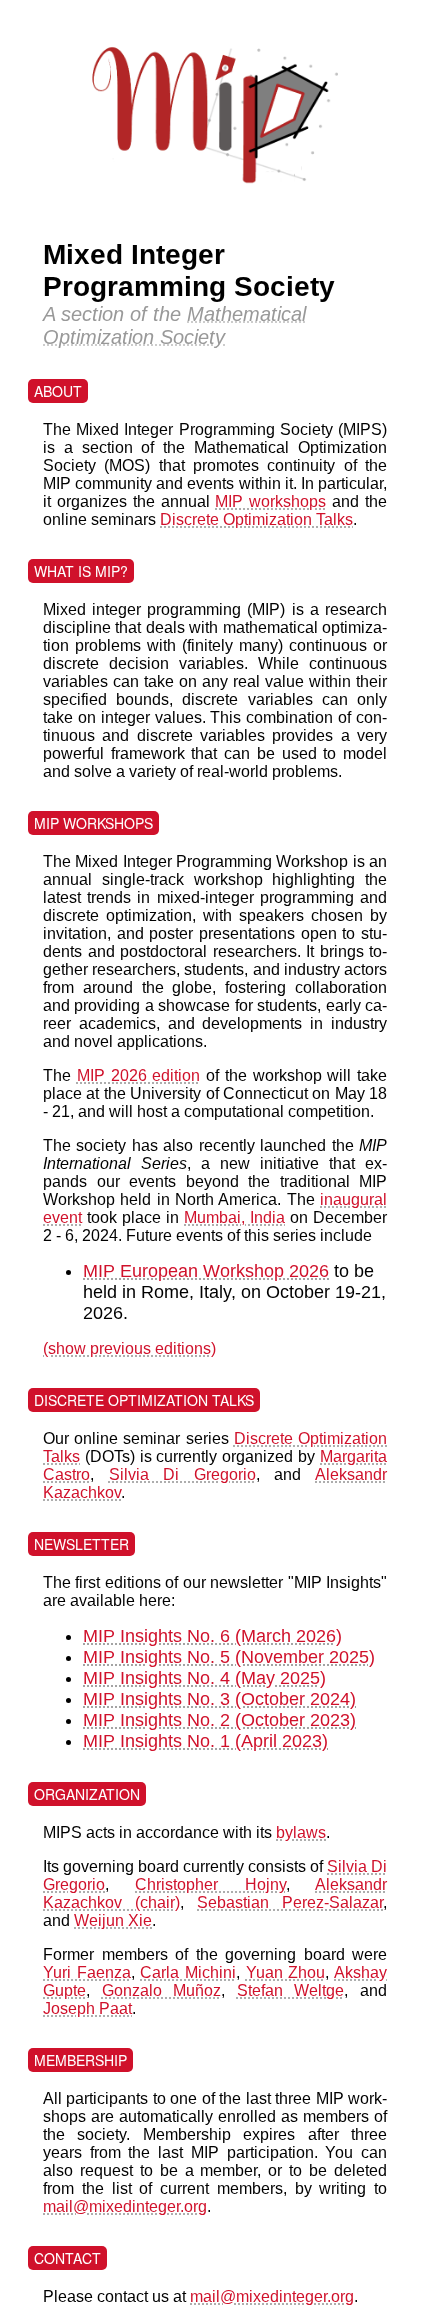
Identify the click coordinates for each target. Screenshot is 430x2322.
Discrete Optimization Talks (256, 519)
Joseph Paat (87, 2008)
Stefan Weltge (291, 1990)
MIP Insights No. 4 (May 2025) (204, 1678)
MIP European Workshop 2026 (206, 1271)
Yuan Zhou (286, 1972)
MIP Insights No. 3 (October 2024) (219, 1699)
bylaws (301, 1832)
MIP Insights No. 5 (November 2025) (229, 1657)
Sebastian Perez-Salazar (290, 1902)
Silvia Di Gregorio (182, 1474)
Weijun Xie (113, 1920)
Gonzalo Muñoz (162, 1990)
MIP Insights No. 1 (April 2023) (205, 1741)
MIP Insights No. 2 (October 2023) (219, 1720)
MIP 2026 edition (139, 1075)
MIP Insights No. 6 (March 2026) (212, 1636)
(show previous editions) (129, 1348)
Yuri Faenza (87, 1972)
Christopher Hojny (210, 1884)
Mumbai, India (234, 1217)
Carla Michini (188, 1972)
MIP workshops (270, 501)
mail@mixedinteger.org (125, 2206)
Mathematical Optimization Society (174, 325)
